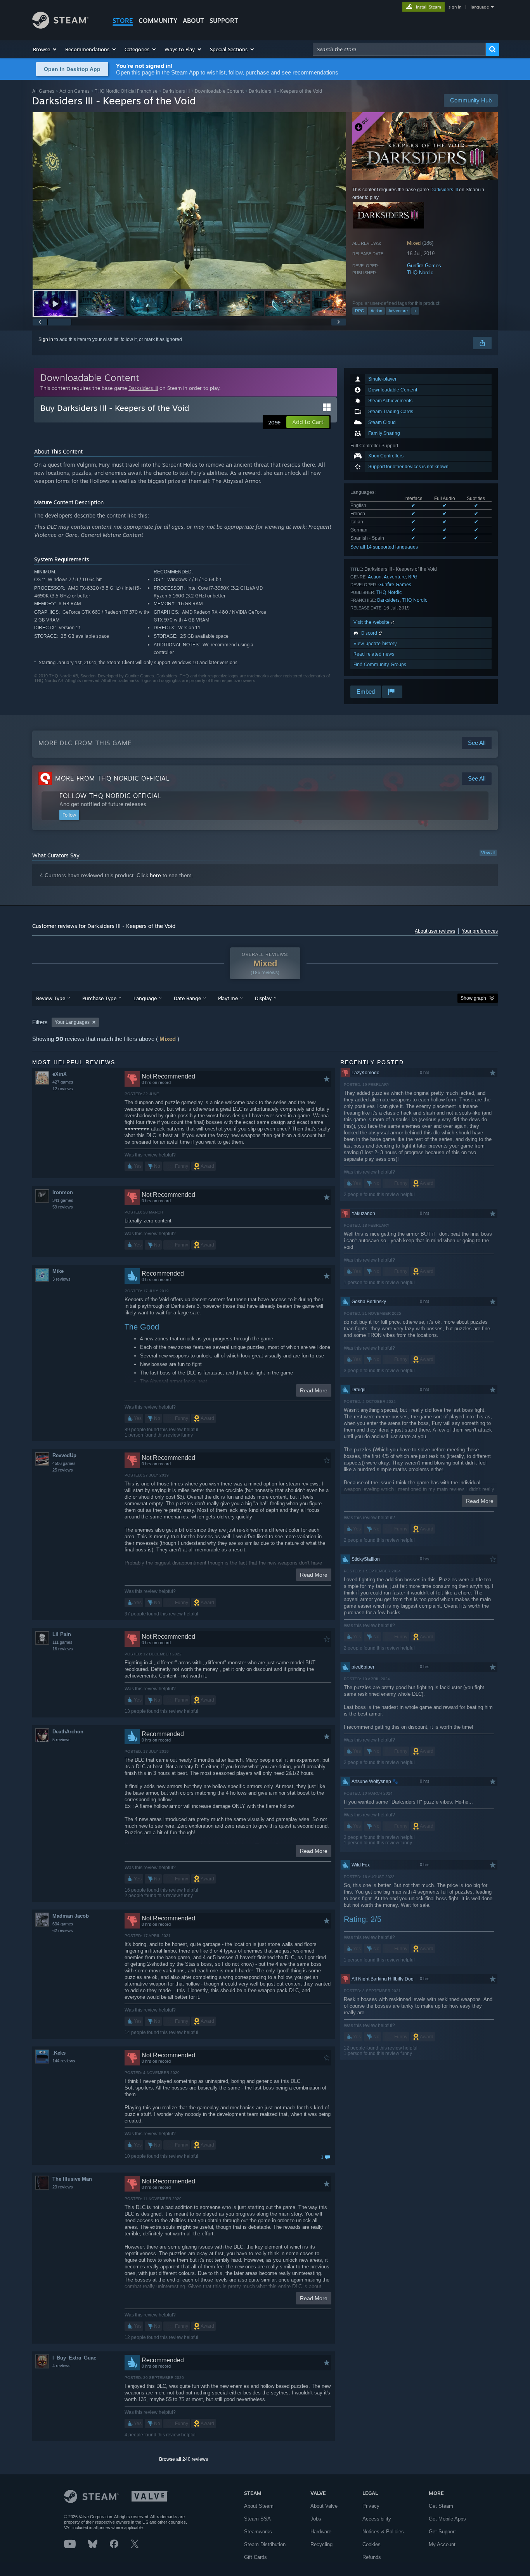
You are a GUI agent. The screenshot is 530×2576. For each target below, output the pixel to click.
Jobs (316, 2519)
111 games (62, 1642)
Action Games (74, 91)
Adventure (398, 311)
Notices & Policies (383, 2532)
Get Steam (441, 2506)
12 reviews (63, 1089)
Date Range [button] (187, 998)
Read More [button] (314, 1390)
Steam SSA (257, 2519)
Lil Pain (62, 1634)
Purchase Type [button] (99, 998)
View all (488, 853)
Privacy (371, 2506)
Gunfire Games (424, 266)
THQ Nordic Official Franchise (126, 91)
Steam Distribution (265, 2544)
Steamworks (258, 2532)
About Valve (324, 2506)
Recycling (321, 2544)
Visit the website (372, 622)
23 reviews (63, 2187)
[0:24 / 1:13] (189, 200)
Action (376, 311)
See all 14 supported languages (384, 547)
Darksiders (388, 600)
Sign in (46, 339)
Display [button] (263, 998)
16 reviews (63, 1649)
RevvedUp (64, 1455)
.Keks (59, 2053)
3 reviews (61, 1279)
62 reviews (63, 1930)
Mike (58, 1271)
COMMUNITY (158, 21)
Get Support (442, 2532)
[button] (45, 49)
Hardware (321, 2532)
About (193, 21)
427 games (63, 1082)
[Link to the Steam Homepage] (60, 27)
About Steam (259, 2506)
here (155, 875)
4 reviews (61, 2366)
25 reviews (63, 1470)
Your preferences (480, 931)
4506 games (64, 1463)
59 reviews (63, 1207)
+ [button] (415, 311)
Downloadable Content (219, 91)
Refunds (372, 2557)
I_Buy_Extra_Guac (74, 2358)
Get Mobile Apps (447, 2519)
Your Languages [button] (72, 1022)
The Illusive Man (72, 2179)
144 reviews (64, 2061)
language (480, 7)
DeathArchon (68, 1732)
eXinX (60, 1074)
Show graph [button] (473, 998)
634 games (63, 1924)
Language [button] (145, 998)
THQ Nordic (420, 273)
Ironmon (63, 1192)
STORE (123, 21)
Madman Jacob (71, 1916)
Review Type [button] (51, 998)
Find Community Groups (380, 664)
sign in (455, 7)
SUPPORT (224, 21)
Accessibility (377, 2519)
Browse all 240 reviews (184, 2459)
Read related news (374, 654)
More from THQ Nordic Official (113, 778)
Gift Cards (255, 2557)
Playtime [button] (228, 998)
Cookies (372, 2544)
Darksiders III (176, 91)
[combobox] (399, 49)
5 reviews (61, 1740)
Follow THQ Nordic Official (111, 796)
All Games (43, 91)
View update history (375, 643)
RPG (360, 311)
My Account (442, 2544)
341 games (63, 1200)
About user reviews (435, 931)
